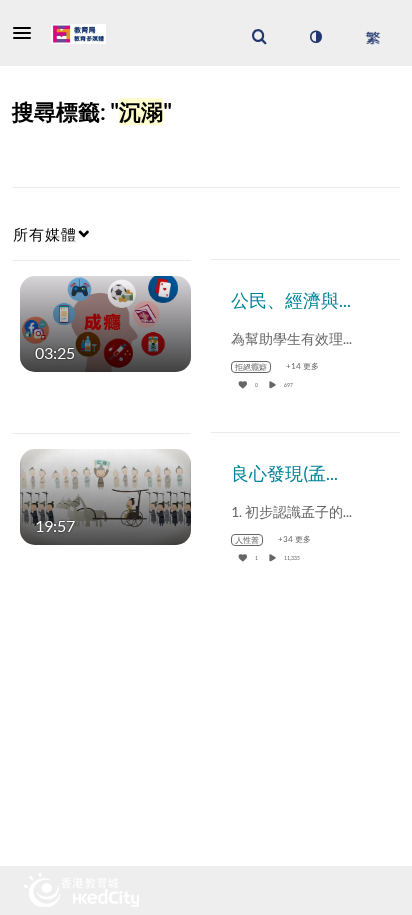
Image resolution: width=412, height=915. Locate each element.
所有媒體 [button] (45, 234)
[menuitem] (259, 37)
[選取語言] (372, 37)
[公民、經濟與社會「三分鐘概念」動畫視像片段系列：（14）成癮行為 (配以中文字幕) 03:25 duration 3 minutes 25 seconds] (105, 321)
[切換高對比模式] (315, 37)
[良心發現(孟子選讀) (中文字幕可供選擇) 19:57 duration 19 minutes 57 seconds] (105, 494)
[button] (28, 33)
